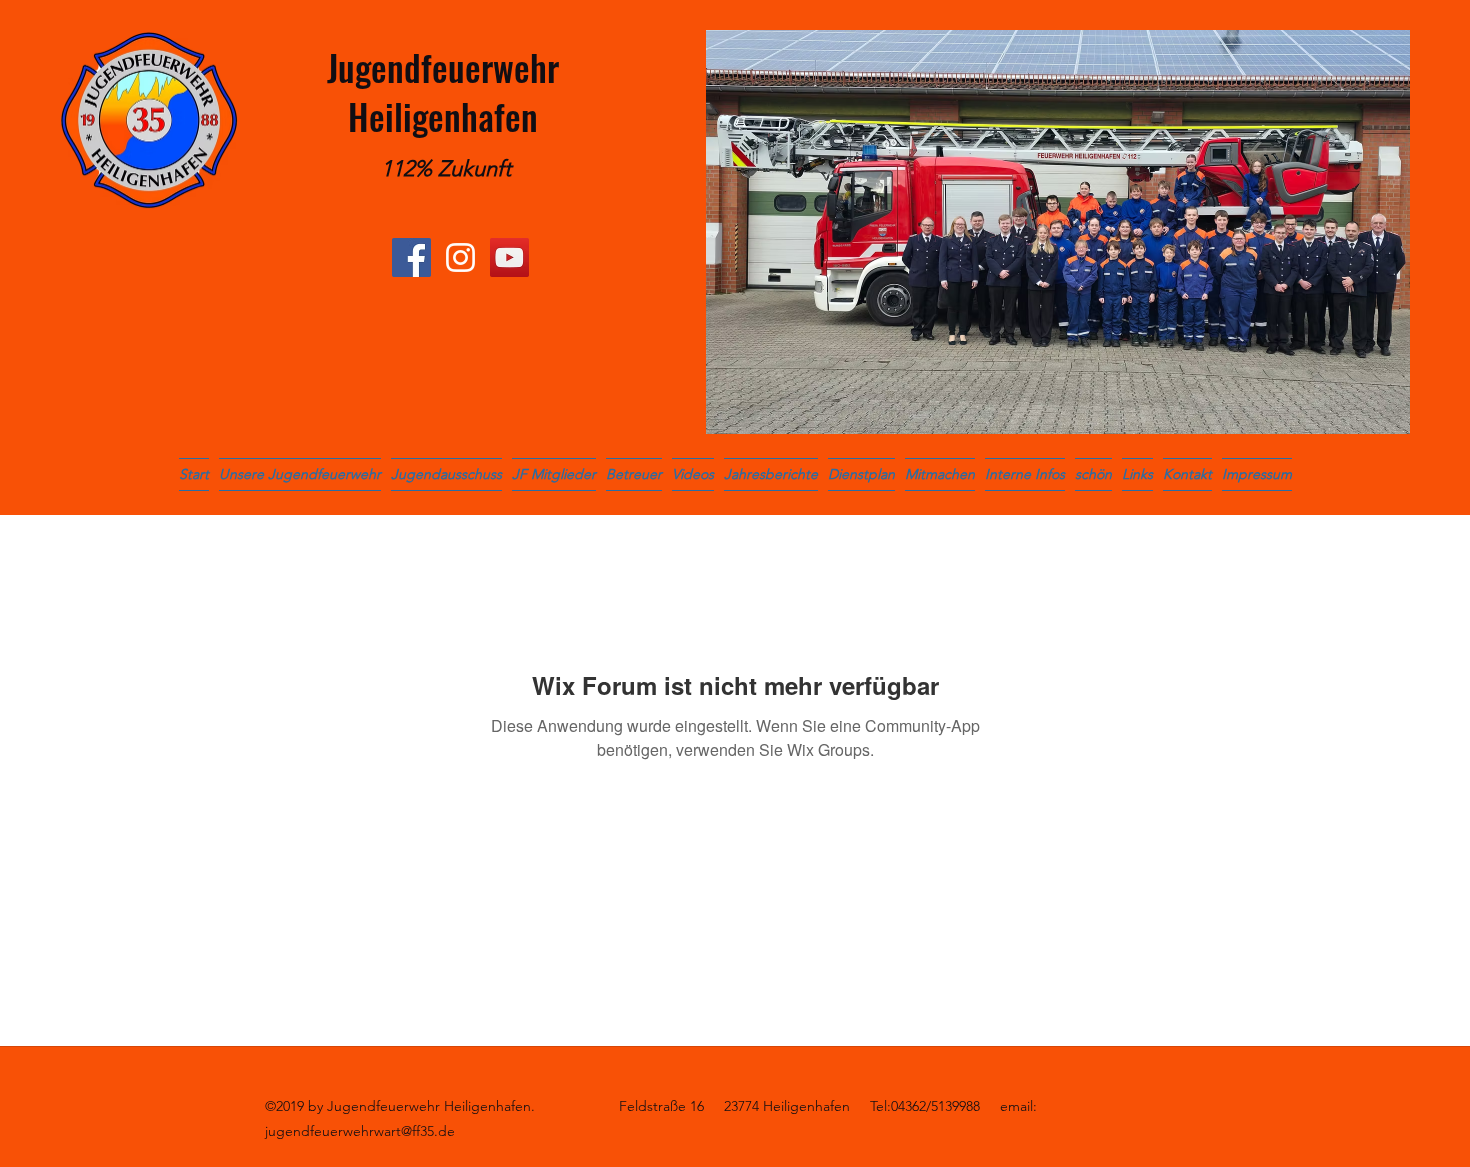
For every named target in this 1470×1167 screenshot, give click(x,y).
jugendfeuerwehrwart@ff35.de (360, 1131)
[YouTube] (509, 257)
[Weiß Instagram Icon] (460, 257)
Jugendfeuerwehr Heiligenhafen (443, 91)
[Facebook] (411, 257)
